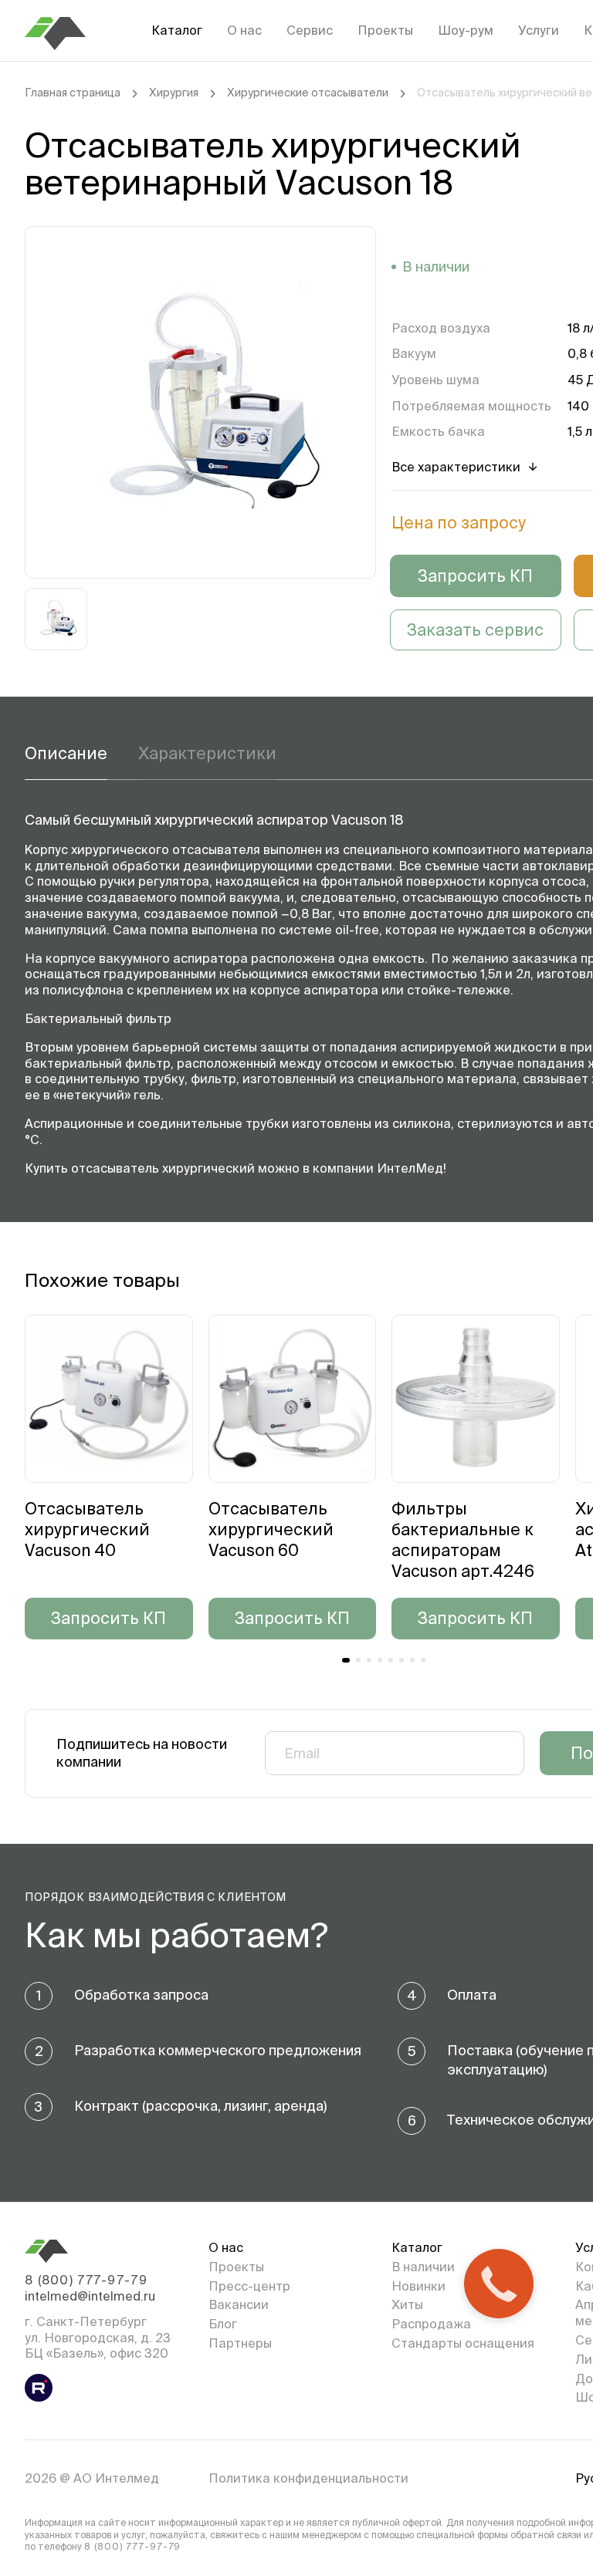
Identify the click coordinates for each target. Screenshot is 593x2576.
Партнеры (240, 2343)
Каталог (177, 30)
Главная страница (73, 93)
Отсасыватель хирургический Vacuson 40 (87, 1529)
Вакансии (239, 2304)
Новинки (418, 2286)
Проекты (385, 30)
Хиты (407, 2304)
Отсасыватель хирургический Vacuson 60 (271, 1529)
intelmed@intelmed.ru (90, 2296)
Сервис (310, 30)
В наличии (423, 2267)
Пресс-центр (249, 2286)
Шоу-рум (466, 30)
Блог (223, 2324)
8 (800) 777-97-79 (86, 2280)
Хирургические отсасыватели (308, 93)
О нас (244, 30)
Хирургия (174, 93)
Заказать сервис (475, 630)
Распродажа (431, 2324)
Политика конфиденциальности (308, 2478)
